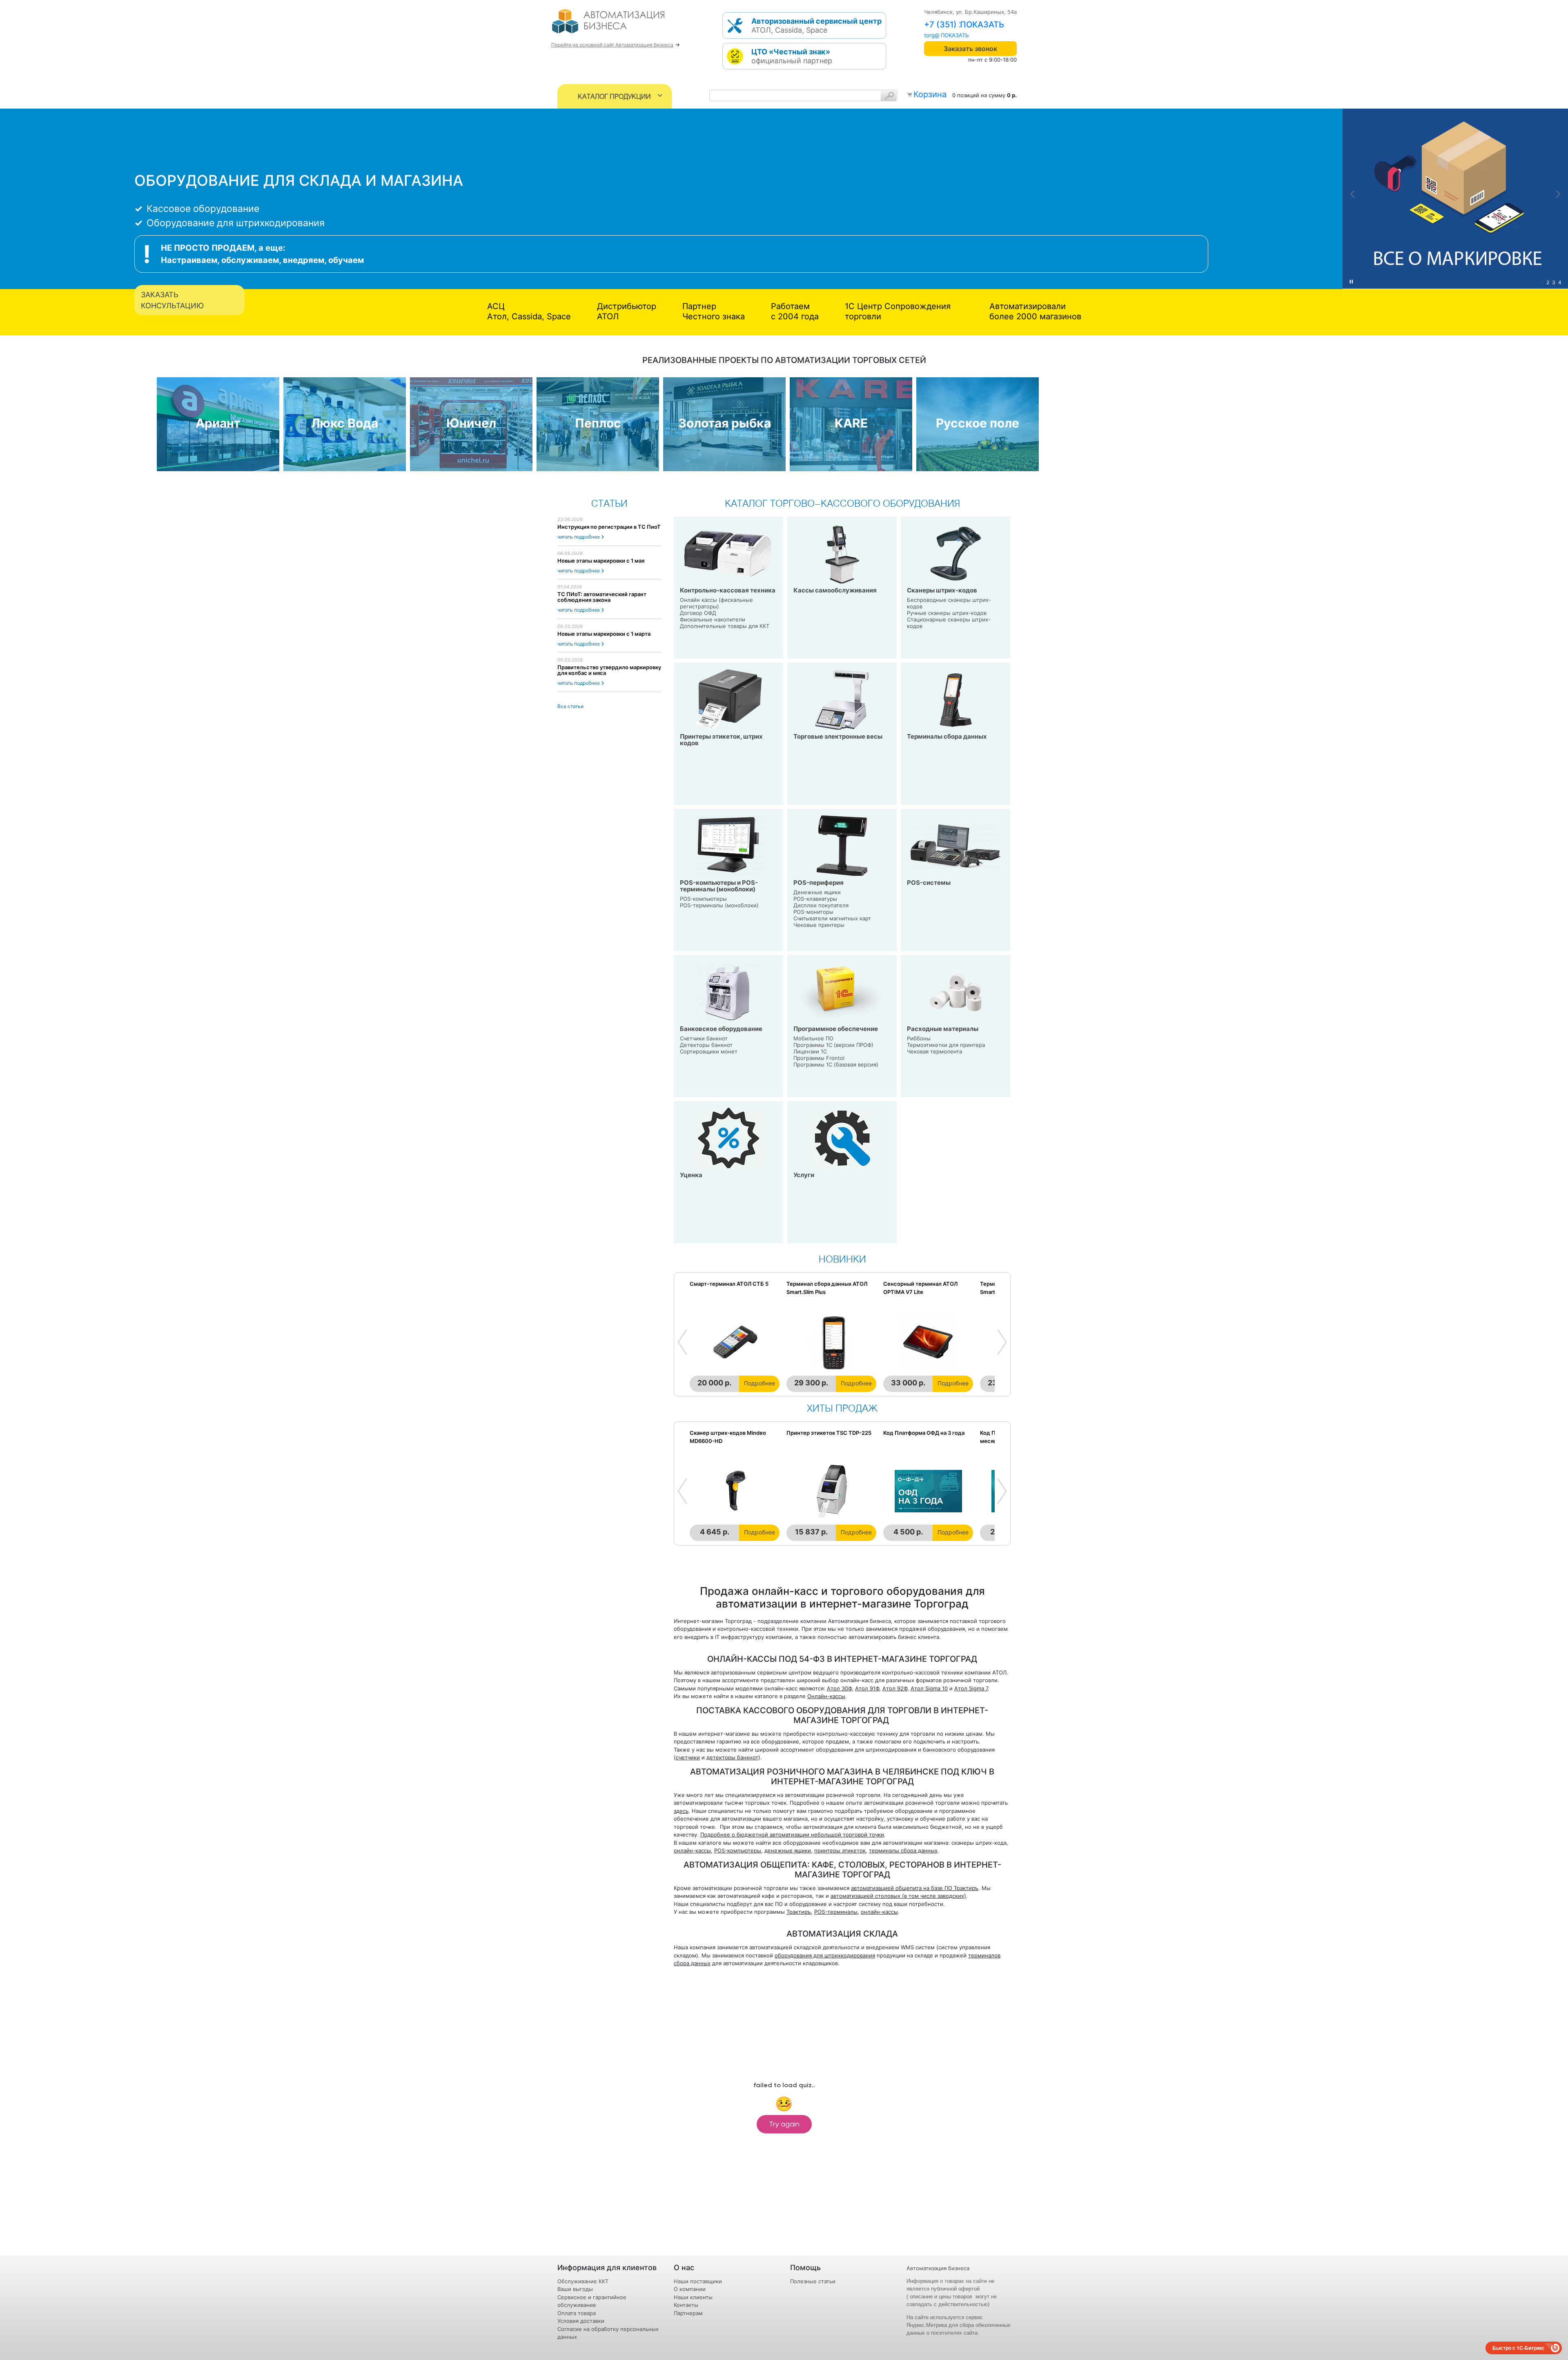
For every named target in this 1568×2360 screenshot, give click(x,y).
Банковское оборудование (721, 1029)
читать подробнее (579, 537)
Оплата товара (577, 2313)
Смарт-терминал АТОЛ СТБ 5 (729, 1284)
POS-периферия (819, 883)
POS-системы (929, 883)
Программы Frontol (819, 1058)
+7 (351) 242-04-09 (963, 24)
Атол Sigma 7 (971, 1688)
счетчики (688, 1757)
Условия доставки (581, 2321)
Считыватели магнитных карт (832, 918)
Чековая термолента (934, 1051)
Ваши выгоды (575, 2289)
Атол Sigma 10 (929, 1688)
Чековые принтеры (819, 925)
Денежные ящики (817, 892)
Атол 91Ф (867, 1688)
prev (1352, 194)
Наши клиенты (693, 2297)
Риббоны (919, 1038)
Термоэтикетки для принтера (946, 1045)
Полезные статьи (813, 2281)
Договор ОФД (698, 613)
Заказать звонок (970, 49)
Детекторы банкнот (706, 1045)
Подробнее (759, 1383)
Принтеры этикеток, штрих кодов (721, 740)
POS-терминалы (836, 1912)
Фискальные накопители (713, 619)
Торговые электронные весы (838, 736)
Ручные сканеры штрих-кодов (947, 613)
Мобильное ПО (813, 1038)
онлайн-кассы (692, 1850)
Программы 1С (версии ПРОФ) (833, 1045)
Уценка (691, 1175)
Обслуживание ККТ (583, 2281)
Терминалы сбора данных (947, 736)
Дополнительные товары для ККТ (725, 626)
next (1558, 194)
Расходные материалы (943, 1029)
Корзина (930, 94)
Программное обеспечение (836, 1029)
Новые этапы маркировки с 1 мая (601, 561)
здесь (681, 1811)
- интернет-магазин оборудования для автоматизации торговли (618, 24)
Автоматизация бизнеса (938, 2268)
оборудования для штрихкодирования (825, 1955)
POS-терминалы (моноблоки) (719, 905)
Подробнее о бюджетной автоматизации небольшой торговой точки (792, 1835)
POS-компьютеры (703, 899)
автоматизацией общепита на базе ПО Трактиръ (915, 1888)
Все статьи (570, 706)
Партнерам (688, 2313)
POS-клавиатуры (815, 899)
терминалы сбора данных (903, 1850)
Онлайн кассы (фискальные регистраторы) (716, 603)
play (1351, 282)
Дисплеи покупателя (821, 905)
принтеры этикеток (840, 1850)
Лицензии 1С (810, 1051)
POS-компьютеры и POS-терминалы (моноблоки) (719, 886)
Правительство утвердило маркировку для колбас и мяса (609, 670)
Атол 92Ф (895, 1688)
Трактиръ (799, 1912)
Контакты (686, 2305)
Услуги (804, 1175)
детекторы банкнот (732, 1757)
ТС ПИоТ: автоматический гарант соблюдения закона (602, 597)
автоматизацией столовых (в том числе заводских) (898, 1896)
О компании (690, 2289)
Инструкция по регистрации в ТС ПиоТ (609, 527)
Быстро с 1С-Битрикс (1519, 2348)
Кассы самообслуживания (835, 590)
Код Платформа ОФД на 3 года (924, 1433)
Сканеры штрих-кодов (942, 590)
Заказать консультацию (172, 300)
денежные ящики (788, 1850)
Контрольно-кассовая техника (728, 590)
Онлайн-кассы (826, 1696)
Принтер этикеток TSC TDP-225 (829, 1433)
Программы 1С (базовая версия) (836, 1064)
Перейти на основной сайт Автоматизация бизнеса (612, 45)
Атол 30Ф (839, 1688)
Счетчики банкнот (704, 1038)
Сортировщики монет (709, 1051)
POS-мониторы (813, 912)
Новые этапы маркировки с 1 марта (604, 634)
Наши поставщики (698, 2281)
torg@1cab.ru (941, 35)
